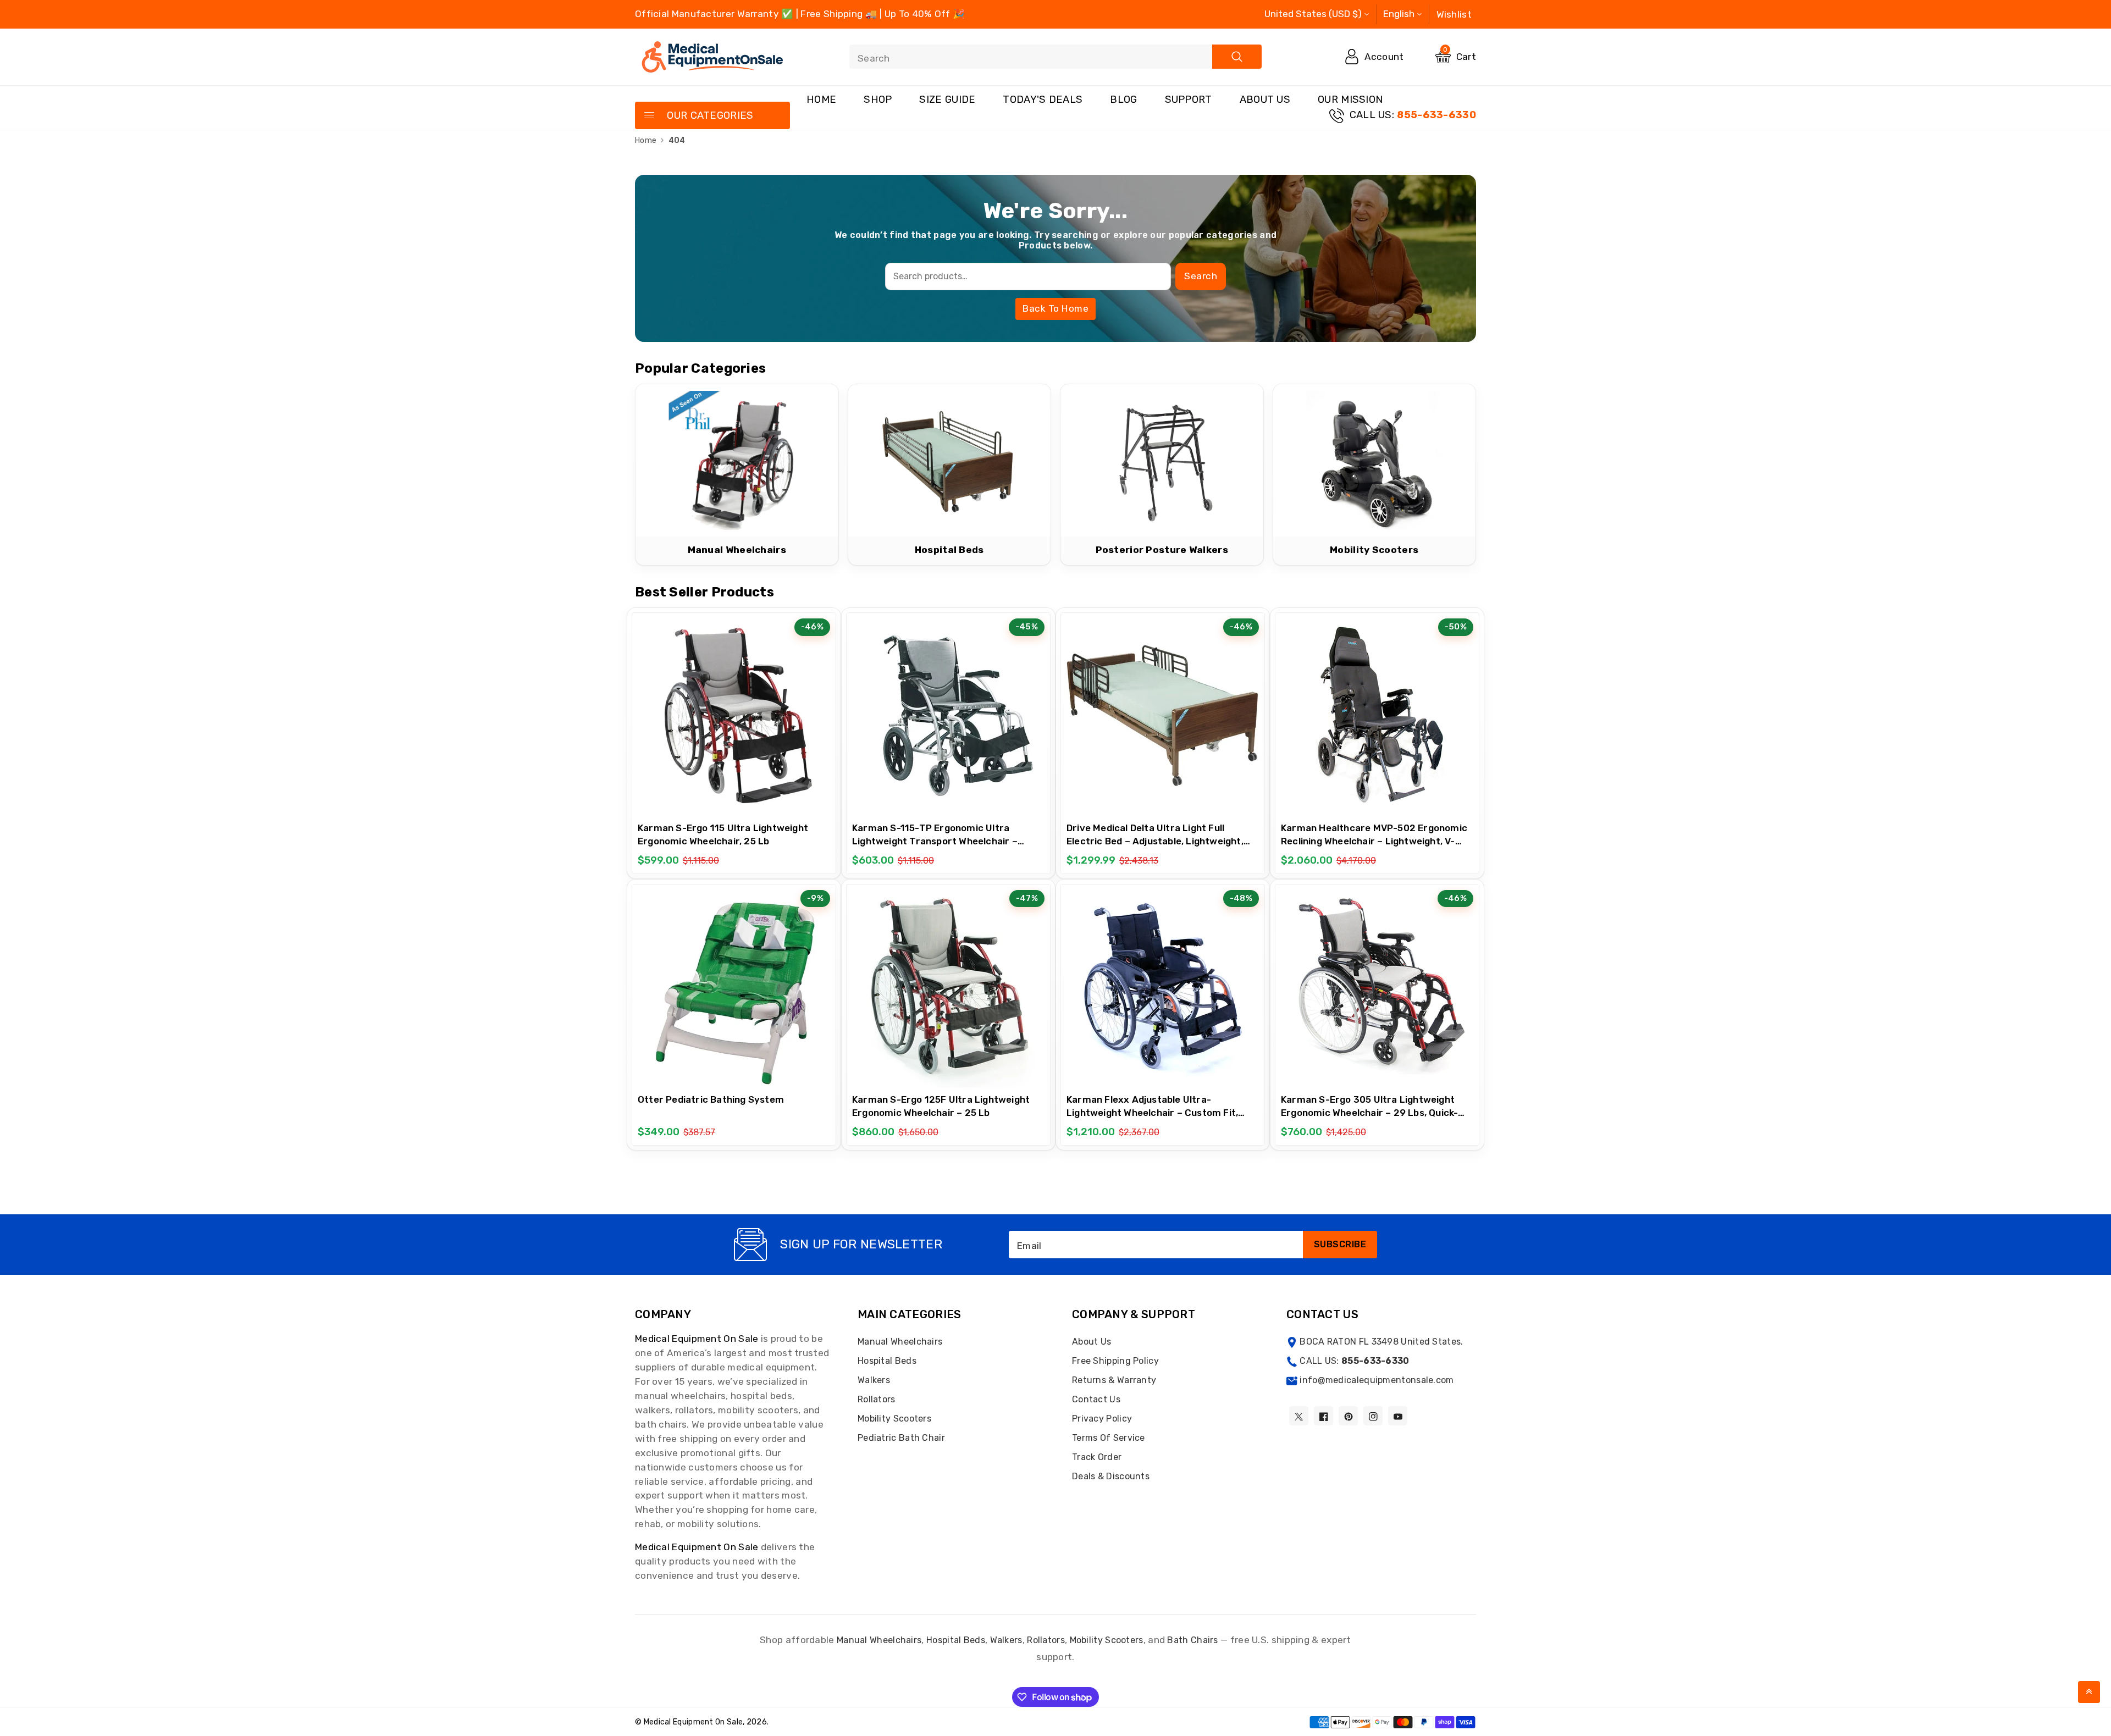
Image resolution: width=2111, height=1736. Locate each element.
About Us (1265, 99)
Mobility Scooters (894, 1419)
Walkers (874, 1380)
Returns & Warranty (1114, 1380)
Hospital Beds (887, 1361)
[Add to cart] (706, 711)
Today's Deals (1043, 99)
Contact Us (1096, 1399)
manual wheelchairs (879, 1640)
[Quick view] (761, 710)
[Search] (1237, 57)
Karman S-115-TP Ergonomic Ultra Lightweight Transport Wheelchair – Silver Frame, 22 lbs (935, 841)
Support (1189, 99)
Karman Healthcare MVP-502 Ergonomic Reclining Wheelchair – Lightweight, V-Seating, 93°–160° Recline (1374, 841)
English (1399, 14)
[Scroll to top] (2089, 1692)
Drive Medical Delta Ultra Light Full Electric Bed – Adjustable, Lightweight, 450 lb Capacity (1155, 841)
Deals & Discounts (1111, 1476)
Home (821, 99)
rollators (1046, 1640)
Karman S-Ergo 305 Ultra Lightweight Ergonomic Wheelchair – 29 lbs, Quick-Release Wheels (1369, 1113)
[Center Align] (649, 116)
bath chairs (1192, 1640)
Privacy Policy (1102, 1419)
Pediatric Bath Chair (901, 1438)
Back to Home (1055, 308)
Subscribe (1340, 1244)
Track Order (1097, 1457)
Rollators (877, 1399)
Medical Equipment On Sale (697, 1339)
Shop (878, 99)
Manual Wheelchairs (900, 1342)
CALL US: (1413, 115)
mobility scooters (1107, 1640)
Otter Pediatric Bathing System (711, 1099)
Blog (1123, 99)
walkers (1006, 1640)
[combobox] (1055, 57)
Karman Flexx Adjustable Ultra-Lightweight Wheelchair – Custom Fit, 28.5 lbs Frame (1152, 1113)
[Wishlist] (734, 710)
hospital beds (956, 1640)
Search (1201, 276)
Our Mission (1350, 99)
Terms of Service (1109, 1438)
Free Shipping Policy (1115, 1361)
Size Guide (947, 99)
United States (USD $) (1313, 14)
